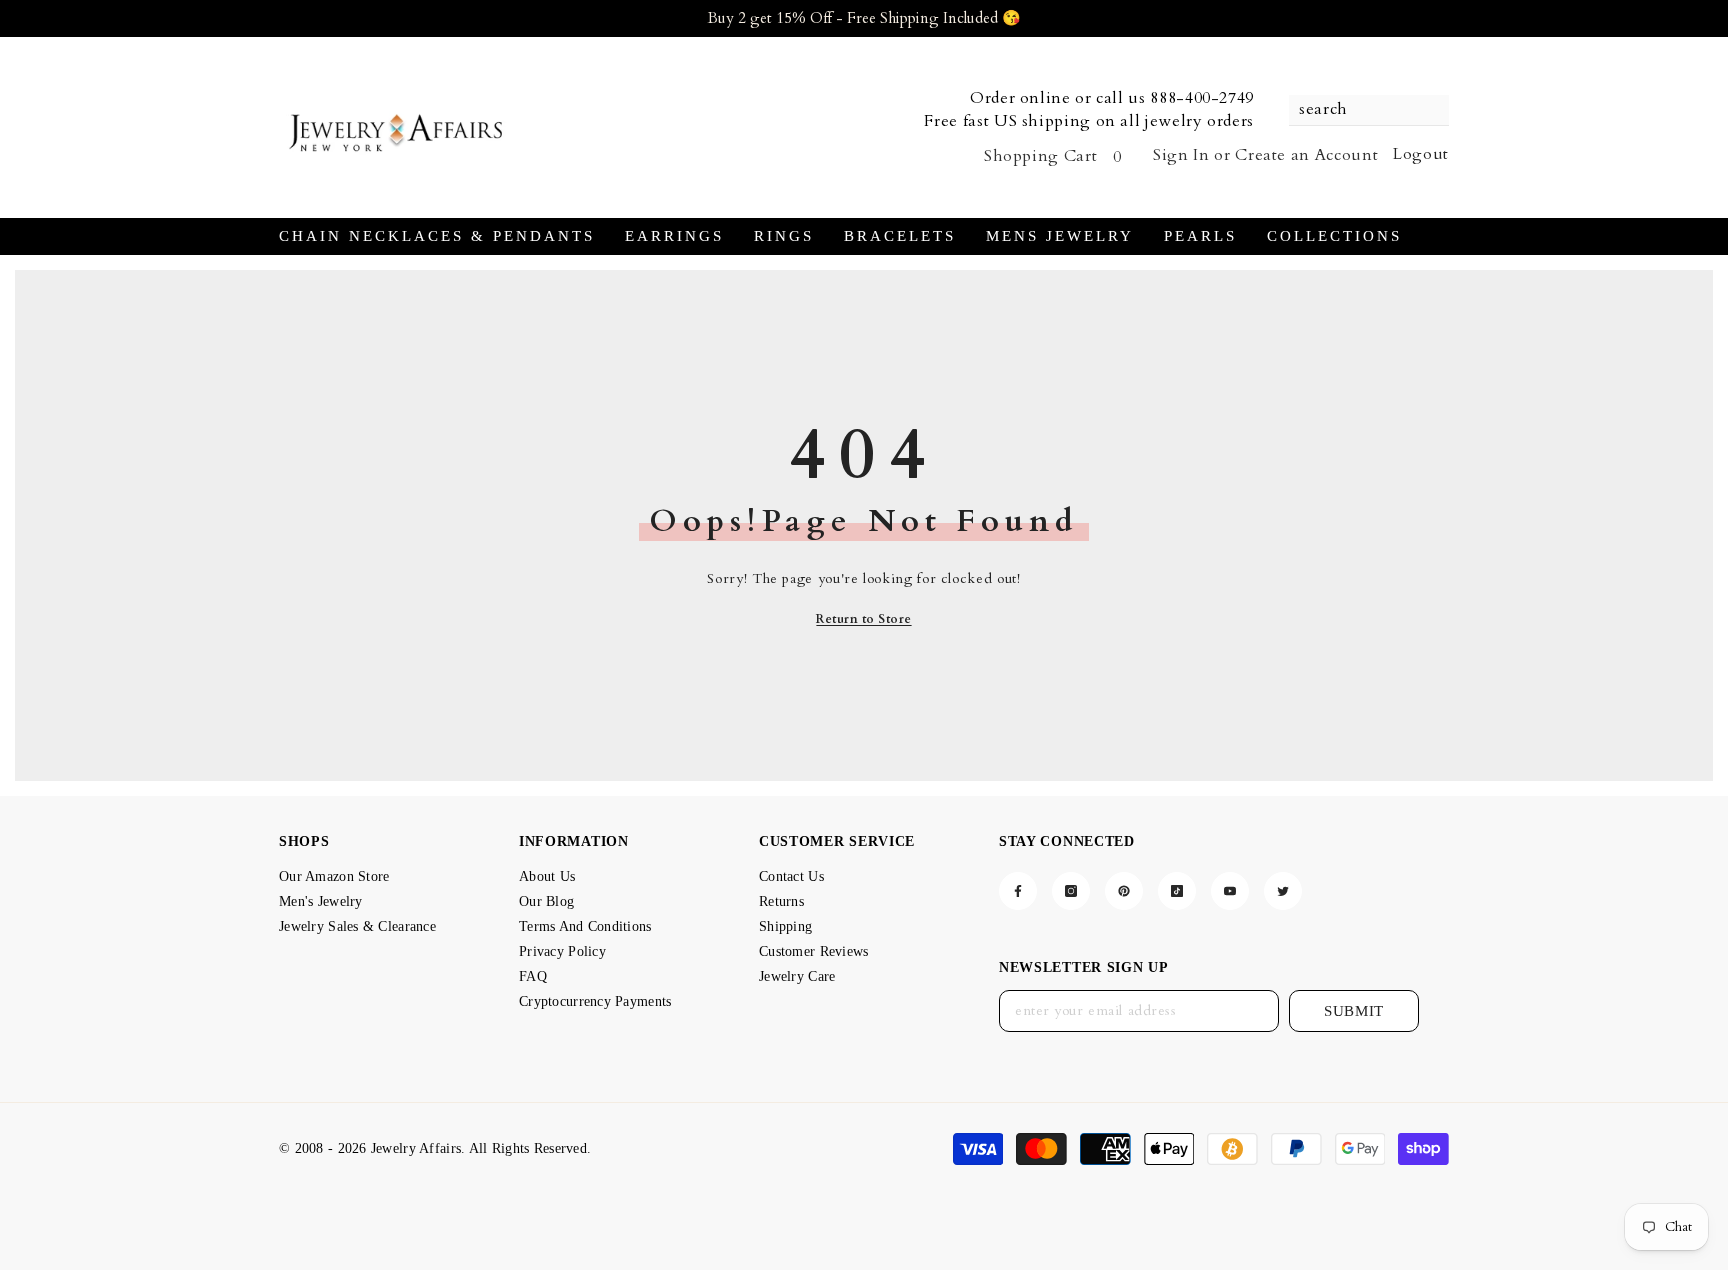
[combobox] (1359, 110)
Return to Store (863, 619)
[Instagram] (1071, 891)
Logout (1421, 154)
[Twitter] (1283, 891)
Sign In (1181, 155)
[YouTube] (1230, 891)
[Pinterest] (1124, 891)
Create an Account (1306, 155)
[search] (1369, 110)
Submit (1354, 1011)
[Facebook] (1018, 891)
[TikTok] (1177, 891)
